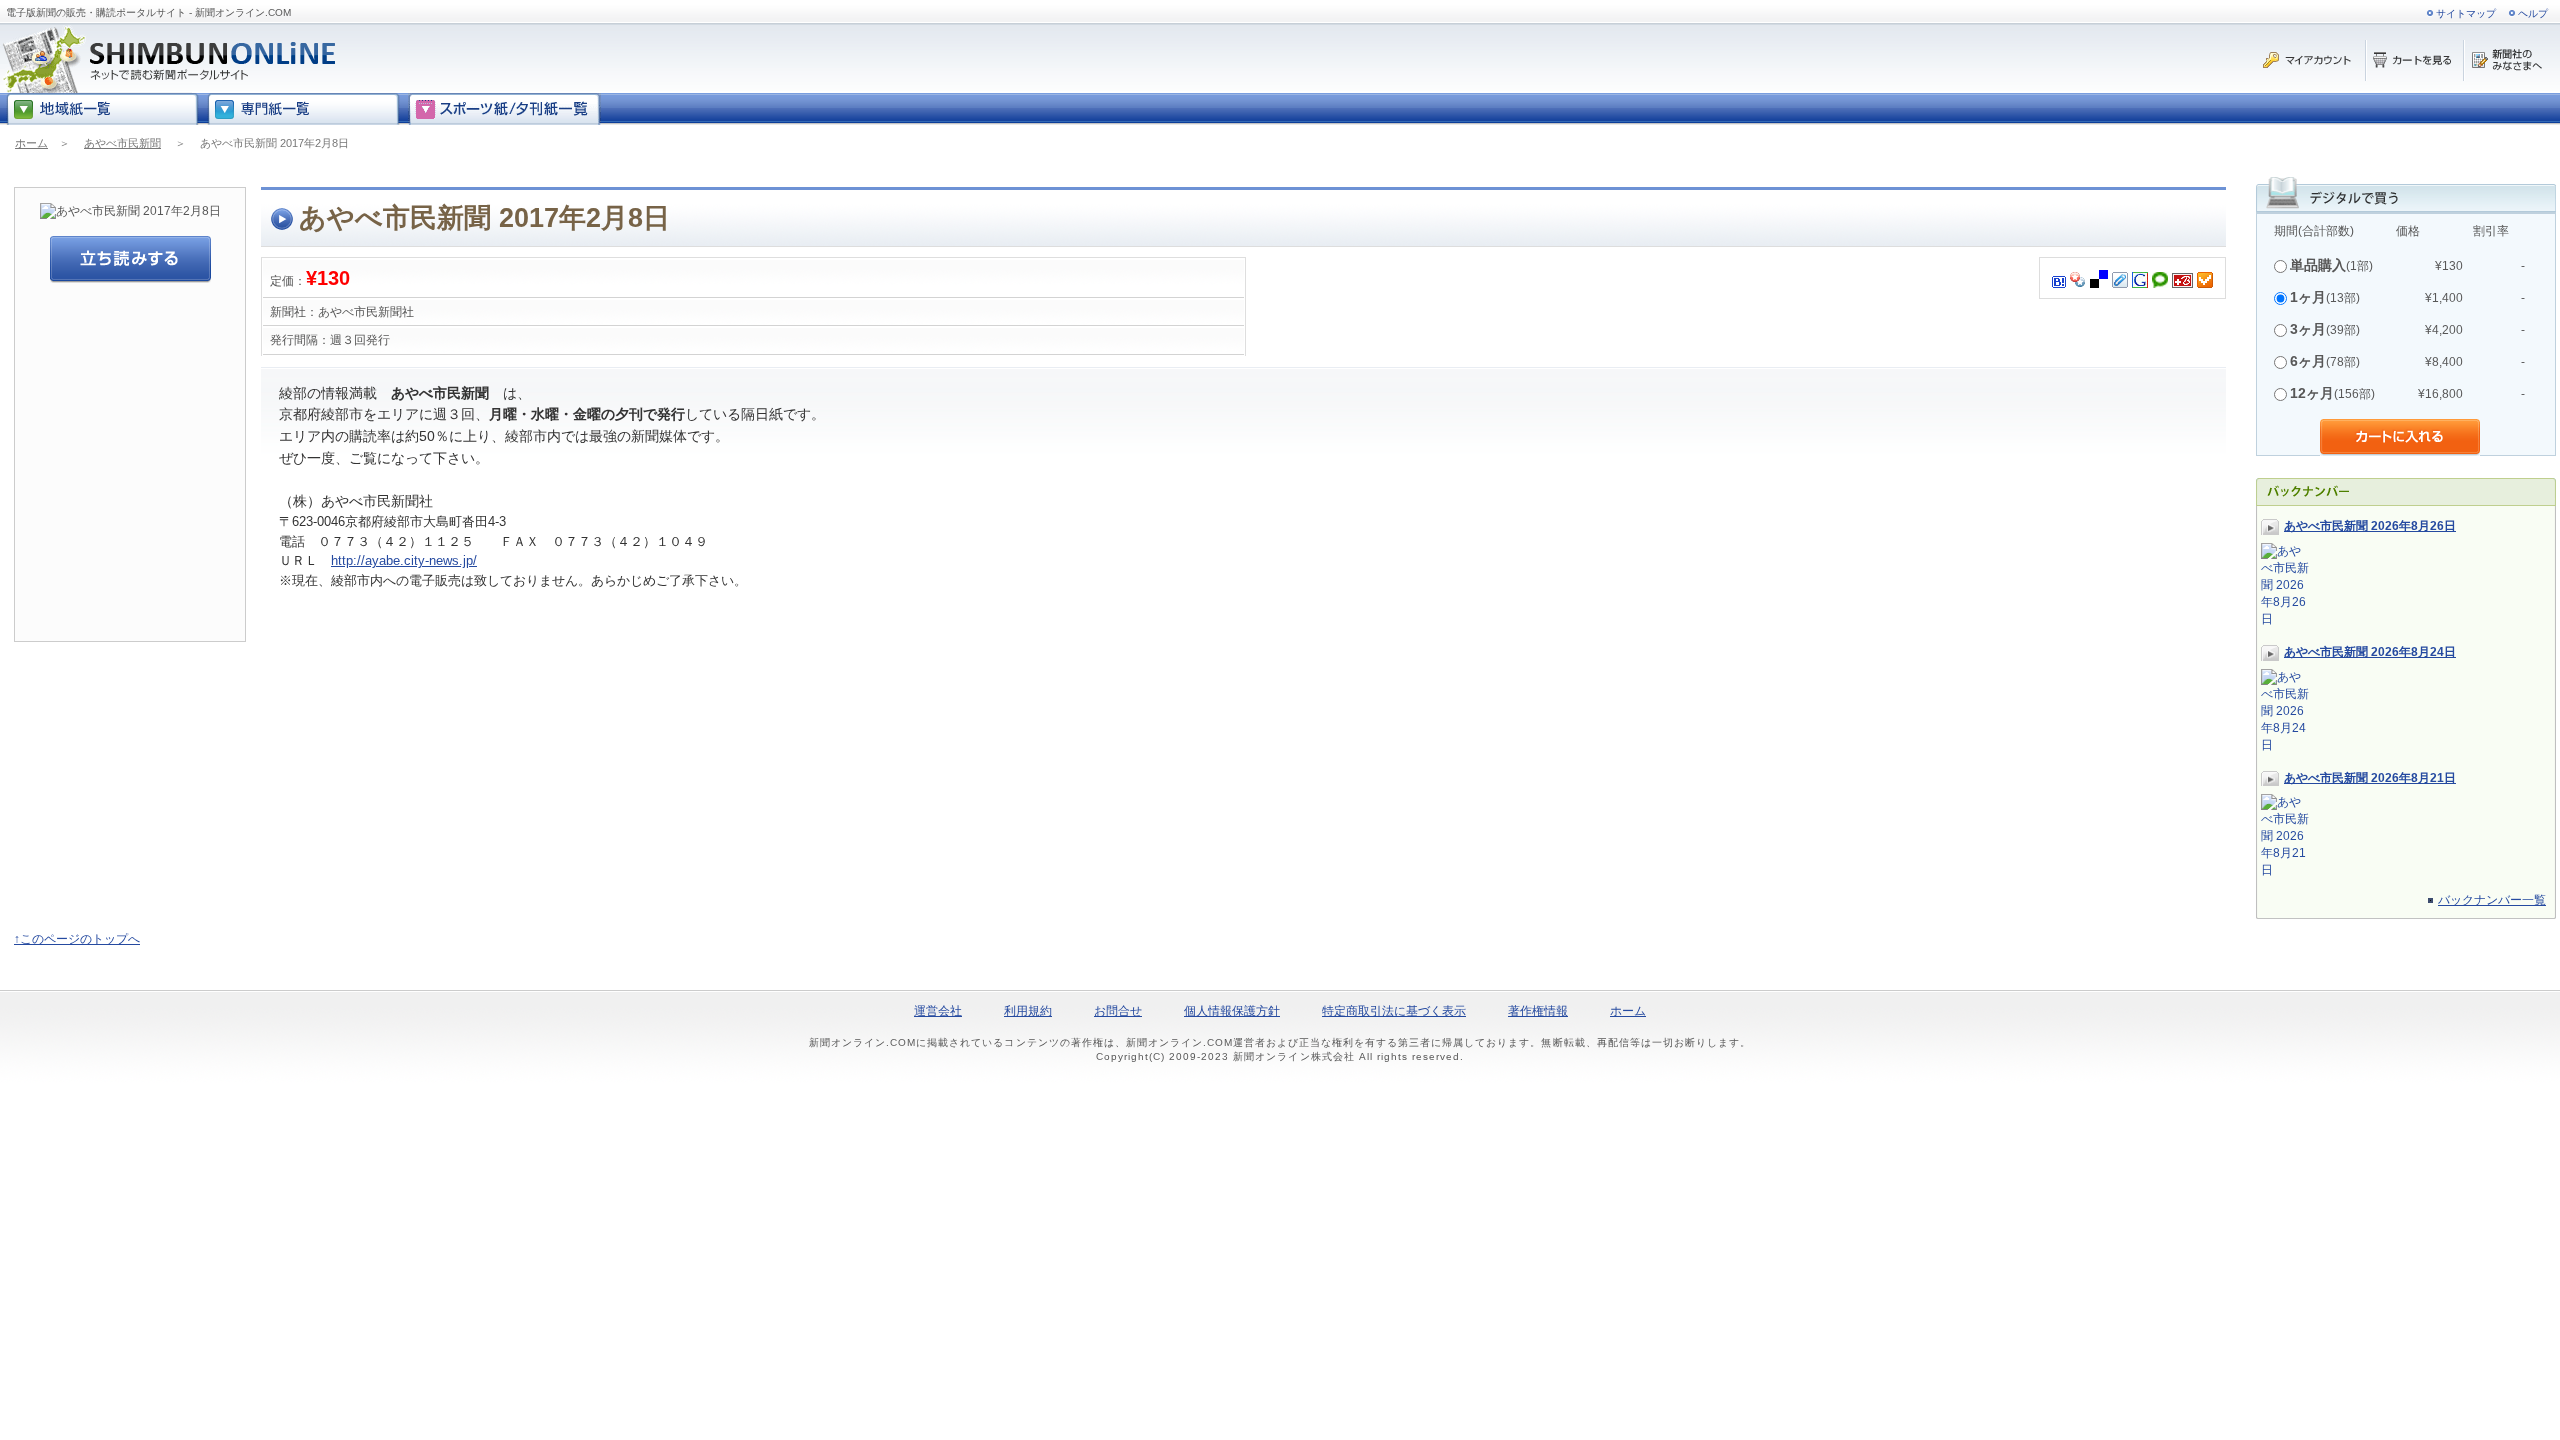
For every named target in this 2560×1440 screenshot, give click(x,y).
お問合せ (1118, 1011)
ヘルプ (2533, 13)
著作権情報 (1538, 1011)
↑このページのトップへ (77, 939)
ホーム (31, 143)
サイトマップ (2466, 13)
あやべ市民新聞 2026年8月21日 (2370, 778)
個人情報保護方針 (1232, 1011)
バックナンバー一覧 (2492, 900)
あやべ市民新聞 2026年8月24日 (2370, 652)
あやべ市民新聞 (122, 143)
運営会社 (938, 1011)
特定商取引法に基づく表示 (1394, 1011)
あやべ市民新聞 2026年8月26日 (2370, 526)
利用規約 (1028, 1011)
